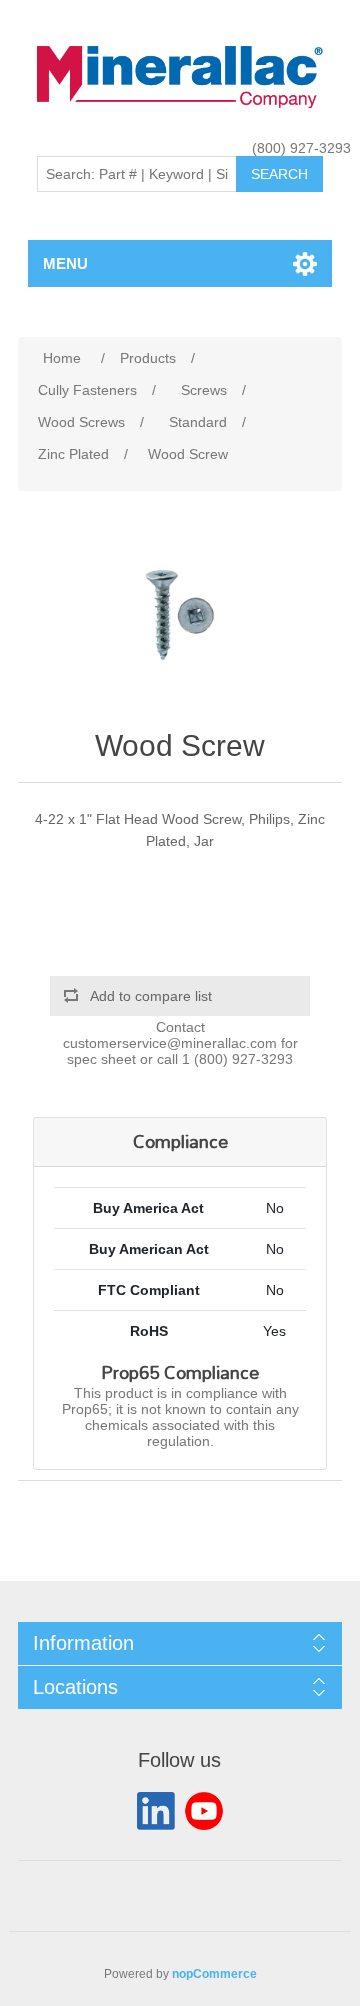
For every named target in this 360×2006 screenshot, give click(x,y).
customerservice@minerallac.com (170, 1043)
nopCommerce (214, 1974)
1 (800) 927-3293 (237, 1059)
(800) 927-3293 (301, 148)
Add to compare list (151, 996)
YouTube (204, 1811)
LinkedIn (156, 1811)
